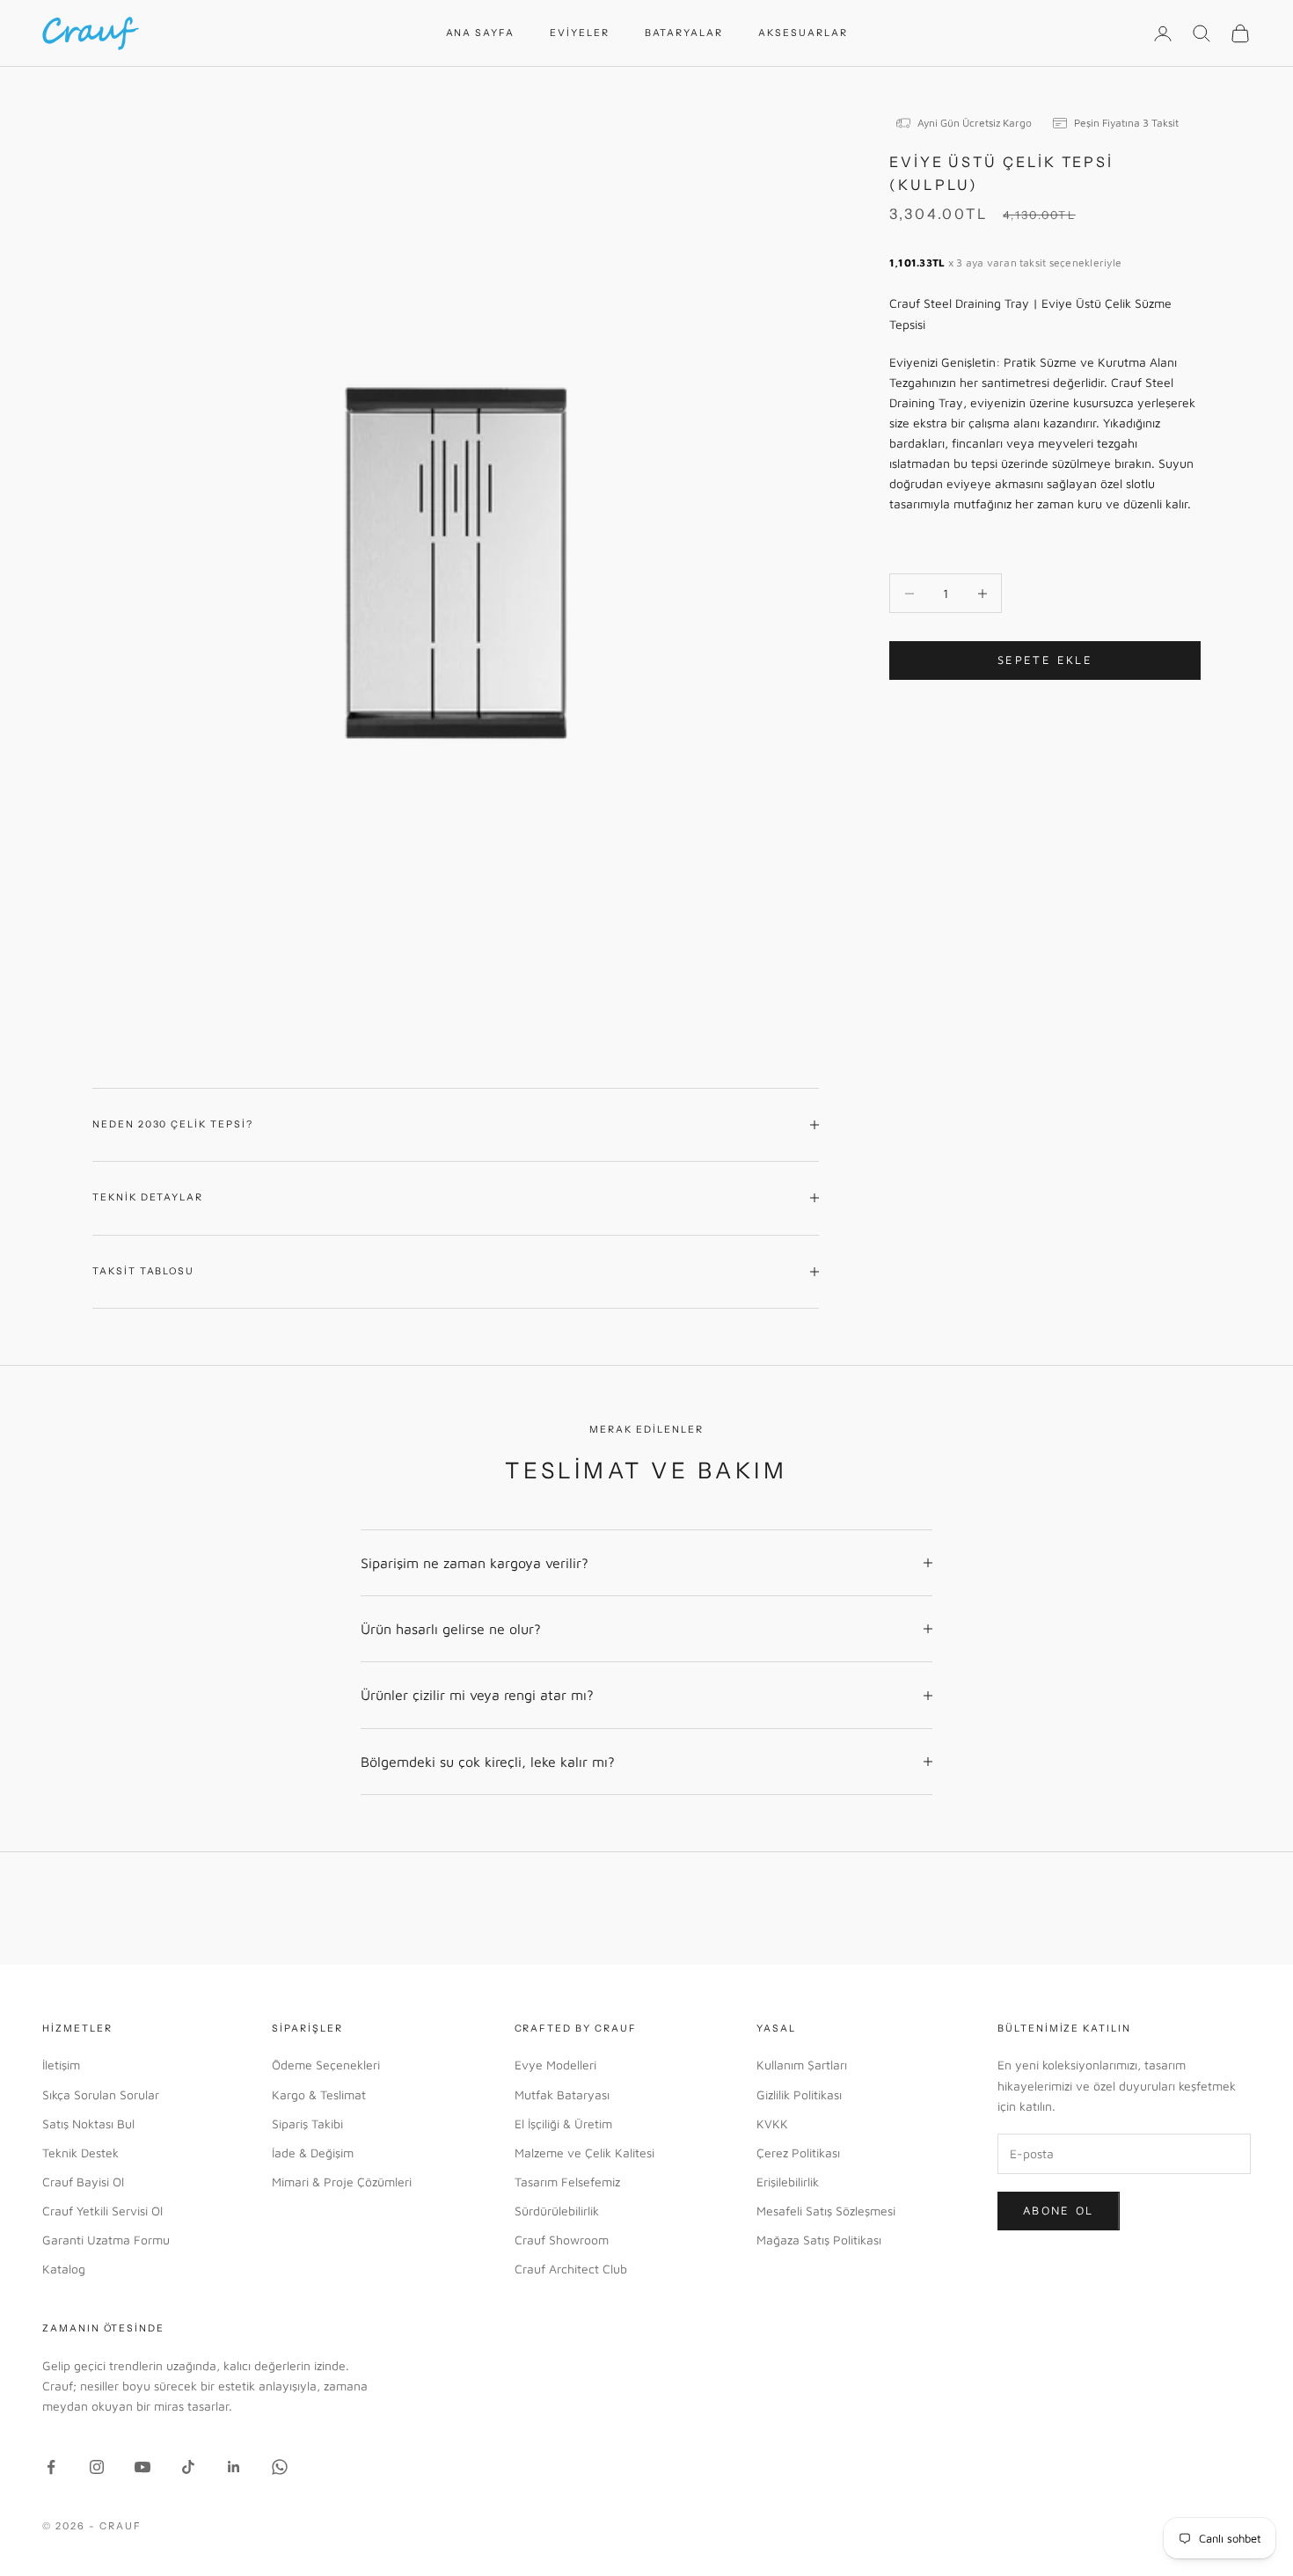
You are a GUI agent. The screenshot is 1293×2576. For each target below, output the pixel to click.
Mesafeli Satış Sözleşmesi (826, 2211)
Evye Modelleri (555, 2065)
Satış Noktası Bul (88, 2124)
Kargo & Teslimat (319, 2094)
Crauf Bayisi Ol (83, 2182)
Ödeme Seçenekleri (326, 2065)
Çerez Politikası (798, 2153)
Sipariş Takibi (307, 2124)
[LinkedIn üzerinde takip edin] (234, 2467)
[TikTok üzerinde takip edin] (188, 2467)
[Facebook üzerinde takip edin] (51, 2467)
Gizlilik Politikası (799, 2094)
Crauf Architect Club (571, 2269)
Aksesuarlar (803, 33)
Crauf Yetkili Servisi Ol (102, 2211)
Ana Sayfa (481, 33)
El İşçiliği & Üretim (563, 2124)
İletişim (61, 2065)
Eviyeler (580, 33)
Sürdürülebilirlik (557, 2211)
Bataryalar (684, 33)
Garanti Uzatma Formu (106, 2240)
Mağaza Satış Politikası (819, 2240)
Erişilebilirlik (788, 2182)
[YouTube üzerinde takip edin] (142, 2467)
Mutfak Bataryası (562, 2094)
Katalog (64, 2269)
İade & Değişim (313, 2153)
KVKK (772, 2124)
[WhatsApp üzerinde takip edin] (280, 2467)
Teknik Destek (80, 2153)
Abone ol (1059, 2210)
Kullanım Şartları (802, 2065)
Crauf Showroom (562, 2240)
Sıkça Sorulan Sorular (101, 2094)
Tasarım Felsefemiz (567, 2182)
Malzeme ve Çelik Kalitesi (584, 2153)
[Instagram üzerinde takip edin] (97, 2467)
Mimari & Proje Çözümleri (342, 2182)
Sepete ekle (1045, 660)
